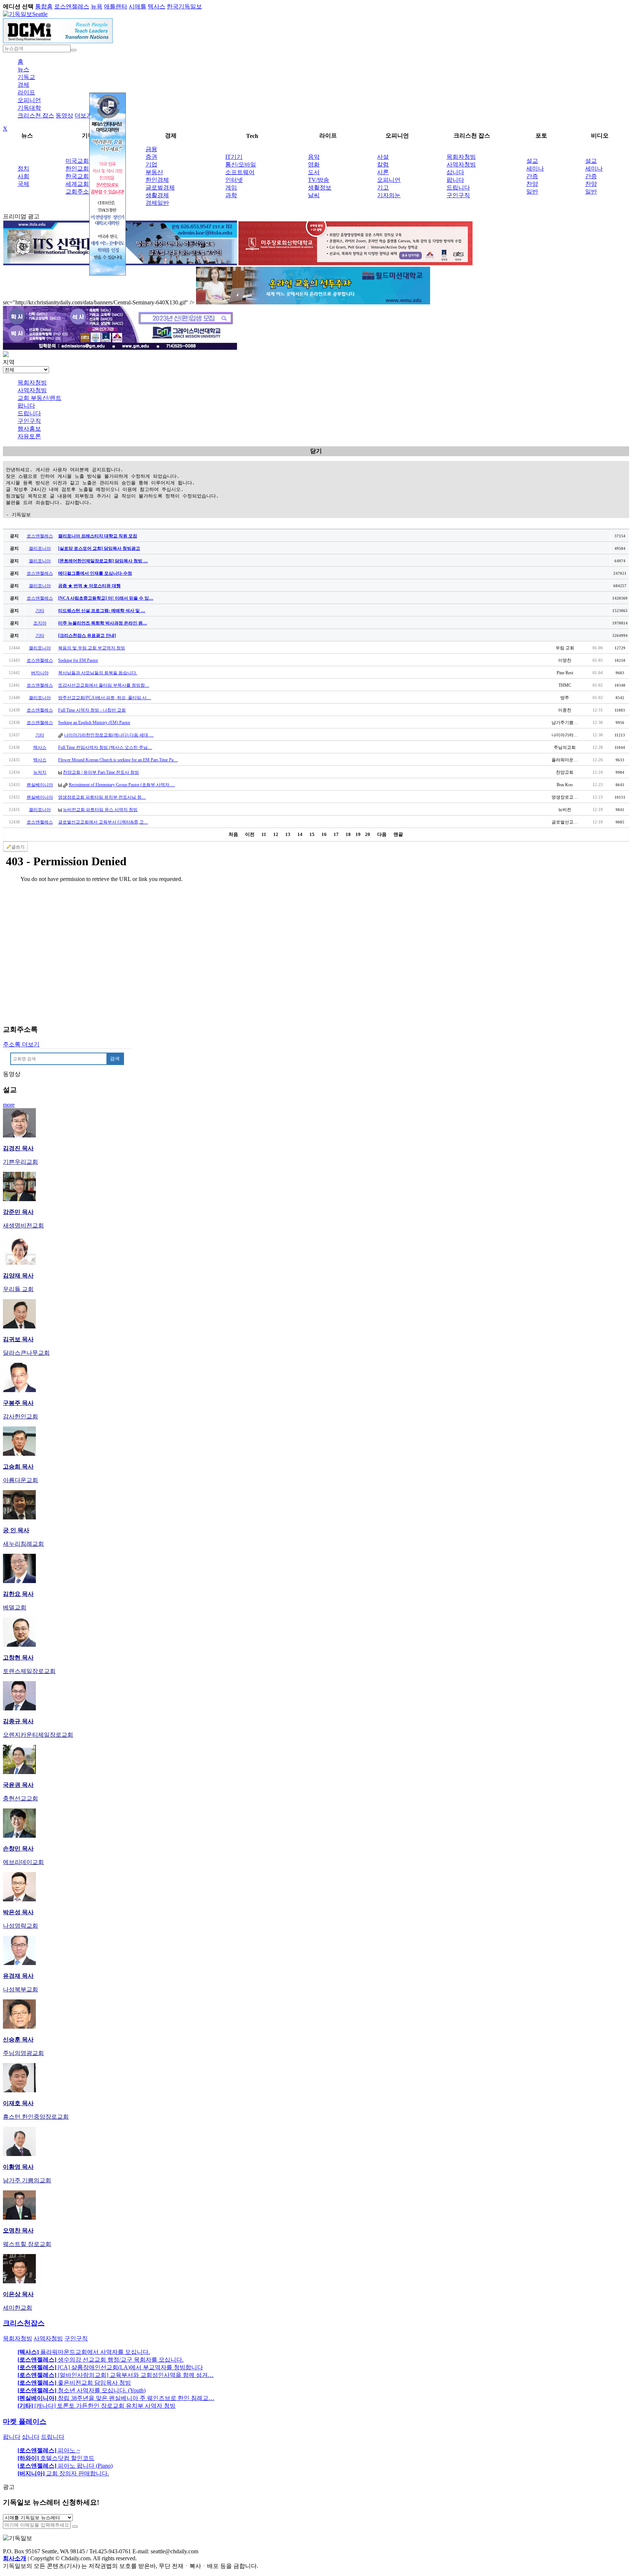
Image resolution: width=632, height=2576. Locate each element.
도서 (314, 172)
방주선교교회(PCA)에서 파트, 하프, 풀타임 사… (105, 698)
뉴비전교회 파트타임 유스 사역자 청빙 (100, 810)
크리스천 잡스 (36, 115)
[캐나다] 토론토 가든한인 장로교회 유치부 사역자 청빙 (97, 2406)
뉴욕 (97, 6)
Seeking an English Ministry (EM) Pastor (94, 723)
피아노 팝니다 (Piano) (65, 2466)
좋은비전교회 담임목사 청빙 (74, 2383)
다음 (382, 834)
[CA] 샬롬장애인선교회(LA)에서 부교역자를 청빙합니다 (110, 2367)
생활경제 (157, 195)
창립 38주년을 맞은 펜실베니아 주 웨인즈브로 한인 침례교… (116, 2398)
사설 (383, 157)
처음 (233, 834)
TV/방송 (319, 180)
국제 (23, 184)
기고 (383, 188)
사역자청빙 (461, 164)
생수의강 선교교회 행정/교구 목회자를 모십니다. (101, 2360)
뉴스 (23, 69)
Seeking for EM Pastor (78, 660)
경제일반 (157, 203)
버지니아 (40, 673)
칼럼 (383, 164)
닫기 (316, 451)
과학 (231, 195)
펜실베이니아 (40, 785)
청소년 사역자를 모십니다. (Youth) (82, 2390)
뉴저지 (40, 772)
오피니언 (29, 100)
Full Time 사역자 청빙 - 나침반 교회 (92, 710)
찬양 (532, 184)
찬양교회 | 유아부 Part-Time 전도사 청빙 (101, 772)
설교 (532, 161)
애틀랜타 (116, 6)
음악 (314, 157)
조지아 (40, 623)
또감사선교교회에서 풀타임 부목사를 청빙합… (104, 685)
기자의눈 (389, 195)
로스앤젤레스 (72, 6)
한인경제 (157, 180)
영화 (314, 164)
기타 (40, 611)
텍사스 (157, 6)
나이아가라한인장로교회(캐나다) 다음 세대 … (109, 735)
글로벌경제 (160, 188)
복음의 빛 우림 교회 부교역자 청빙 (92, 648)
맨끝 (398, 834)
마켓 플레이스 (25, 2421)
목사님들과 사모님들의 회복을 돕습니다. (98, 673)
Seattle (40, 14)
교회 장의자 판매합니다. (63, 2473)
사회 (23, 176)
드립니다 (458, 188)
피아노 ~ (49, 2450)
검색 (115, 1059)
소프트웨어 (240, 172)
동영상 (64, 115)
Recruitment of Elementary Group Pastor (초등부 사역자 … (122, 785)
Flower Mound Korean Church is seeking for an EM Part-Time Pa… (118, 760)
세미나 (535, 168)
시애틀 (138, 6)
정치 (23, 168)
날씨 (314, 195)
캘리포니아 (40, 548)
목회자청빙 (461, 157)
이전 (250, 834)
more (9, 1105)
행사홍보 (29, 429)
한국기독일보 (184, 6)
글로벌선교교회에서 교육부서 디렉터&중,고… (103, 822)
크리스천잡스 (24, 2323)
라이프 (26, 92)
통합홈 (44, 6)
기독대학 (29, 108)
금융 (151, 149)
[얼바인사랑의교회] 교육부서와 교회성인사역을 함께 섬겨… (116, 2375)
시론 (383, 172)
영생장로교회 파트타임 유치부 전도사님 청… (102, 797)
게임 (231, 188)
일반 (532, 192)
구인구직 (458, 195)
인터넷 (234, 180)
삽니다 (455, 172)
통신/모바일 (241, 164)
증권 (151, 157)
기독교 (26, 77)
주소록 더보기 (21, 1044)
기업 (151, 164)
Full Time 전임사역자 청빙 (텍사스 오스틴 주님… (105, 747)
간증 (532, 176)
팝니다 (455, 180)
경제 (23, 85)
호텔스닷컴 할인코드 (56, 2458)
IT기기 (234, 157)
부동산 (154, 172)
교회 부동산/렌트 (39, 398)
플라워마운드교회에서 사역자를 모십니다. (84, 2352)
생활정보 (320, 188)
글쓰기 (18, 847)
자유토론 (29, 436)
